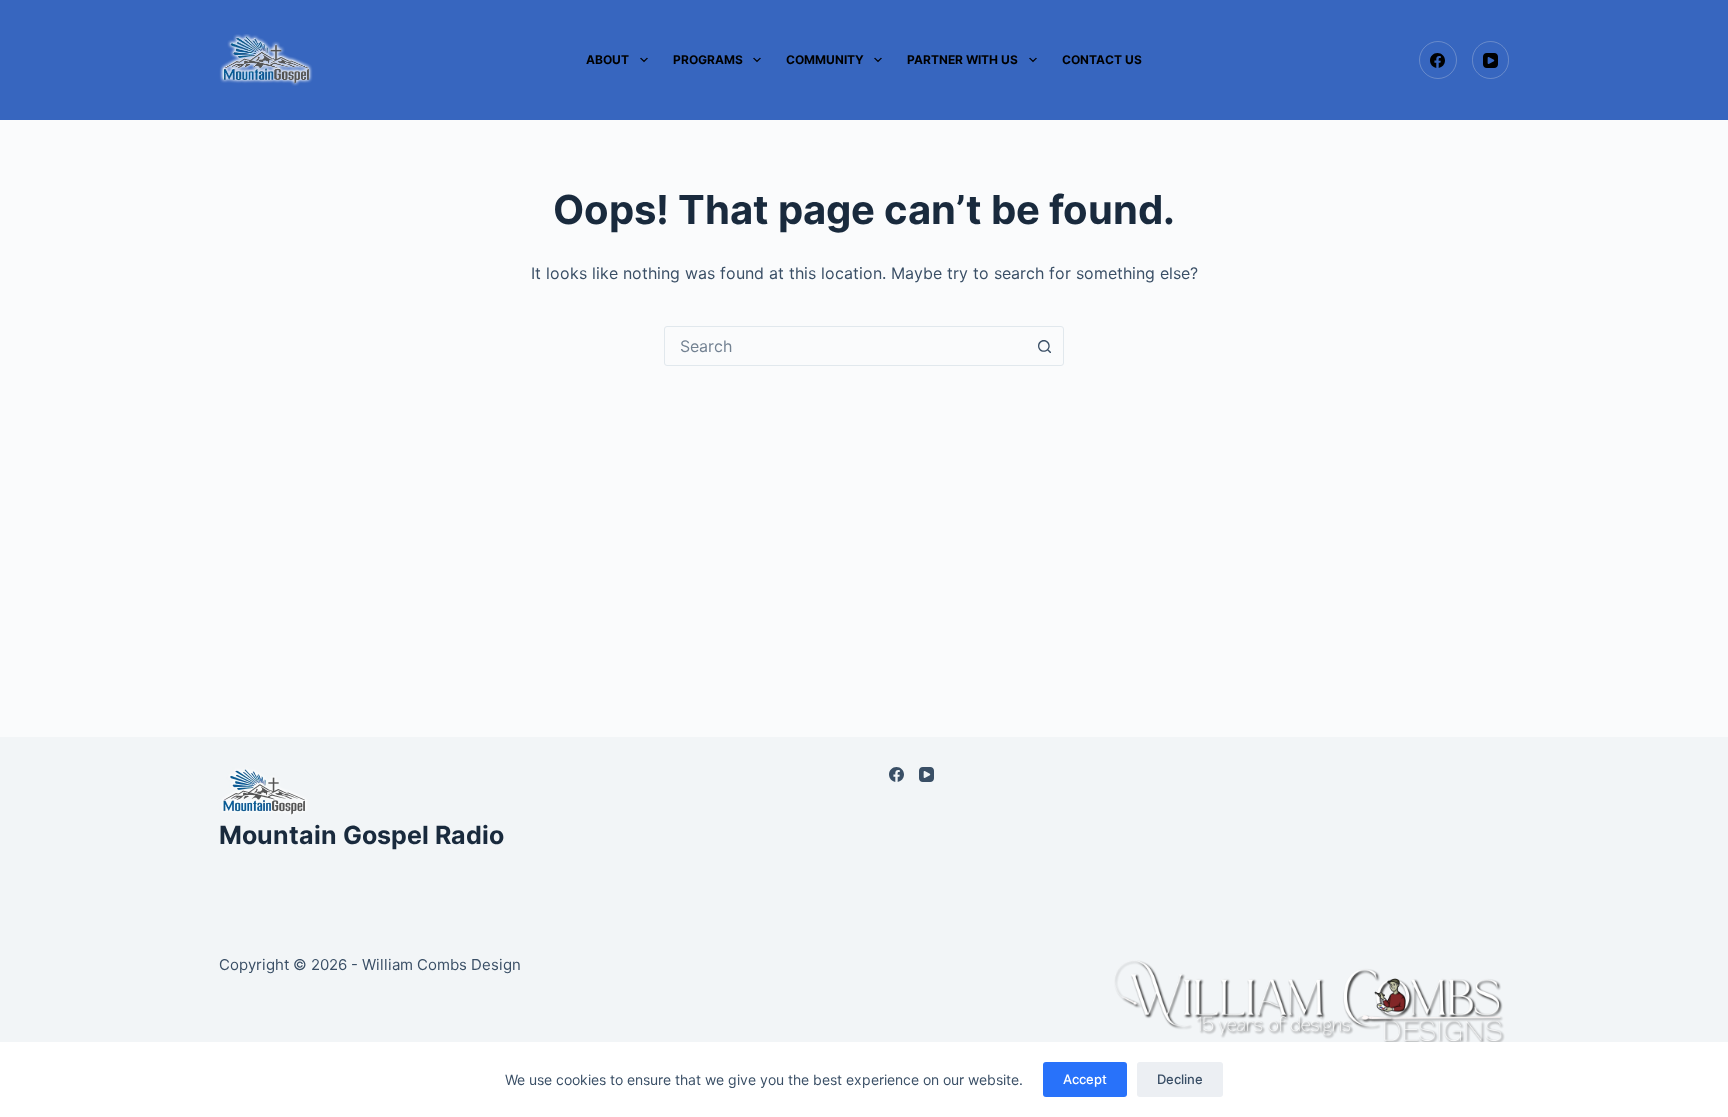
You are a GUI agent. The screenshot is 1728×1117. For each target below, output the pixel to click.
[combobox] (845, 346)
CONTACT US (1102, 59)
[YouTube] (1491, 60)
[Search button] (1044, 346)
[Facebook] (1438, 60)
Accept (1085, 1079)
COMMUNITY (825, 59)
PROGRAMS (708, 59)
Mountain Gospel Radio (361, 835)
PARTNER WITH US (962, 59)
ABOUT (607, 59)
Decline (1180, 1079)
